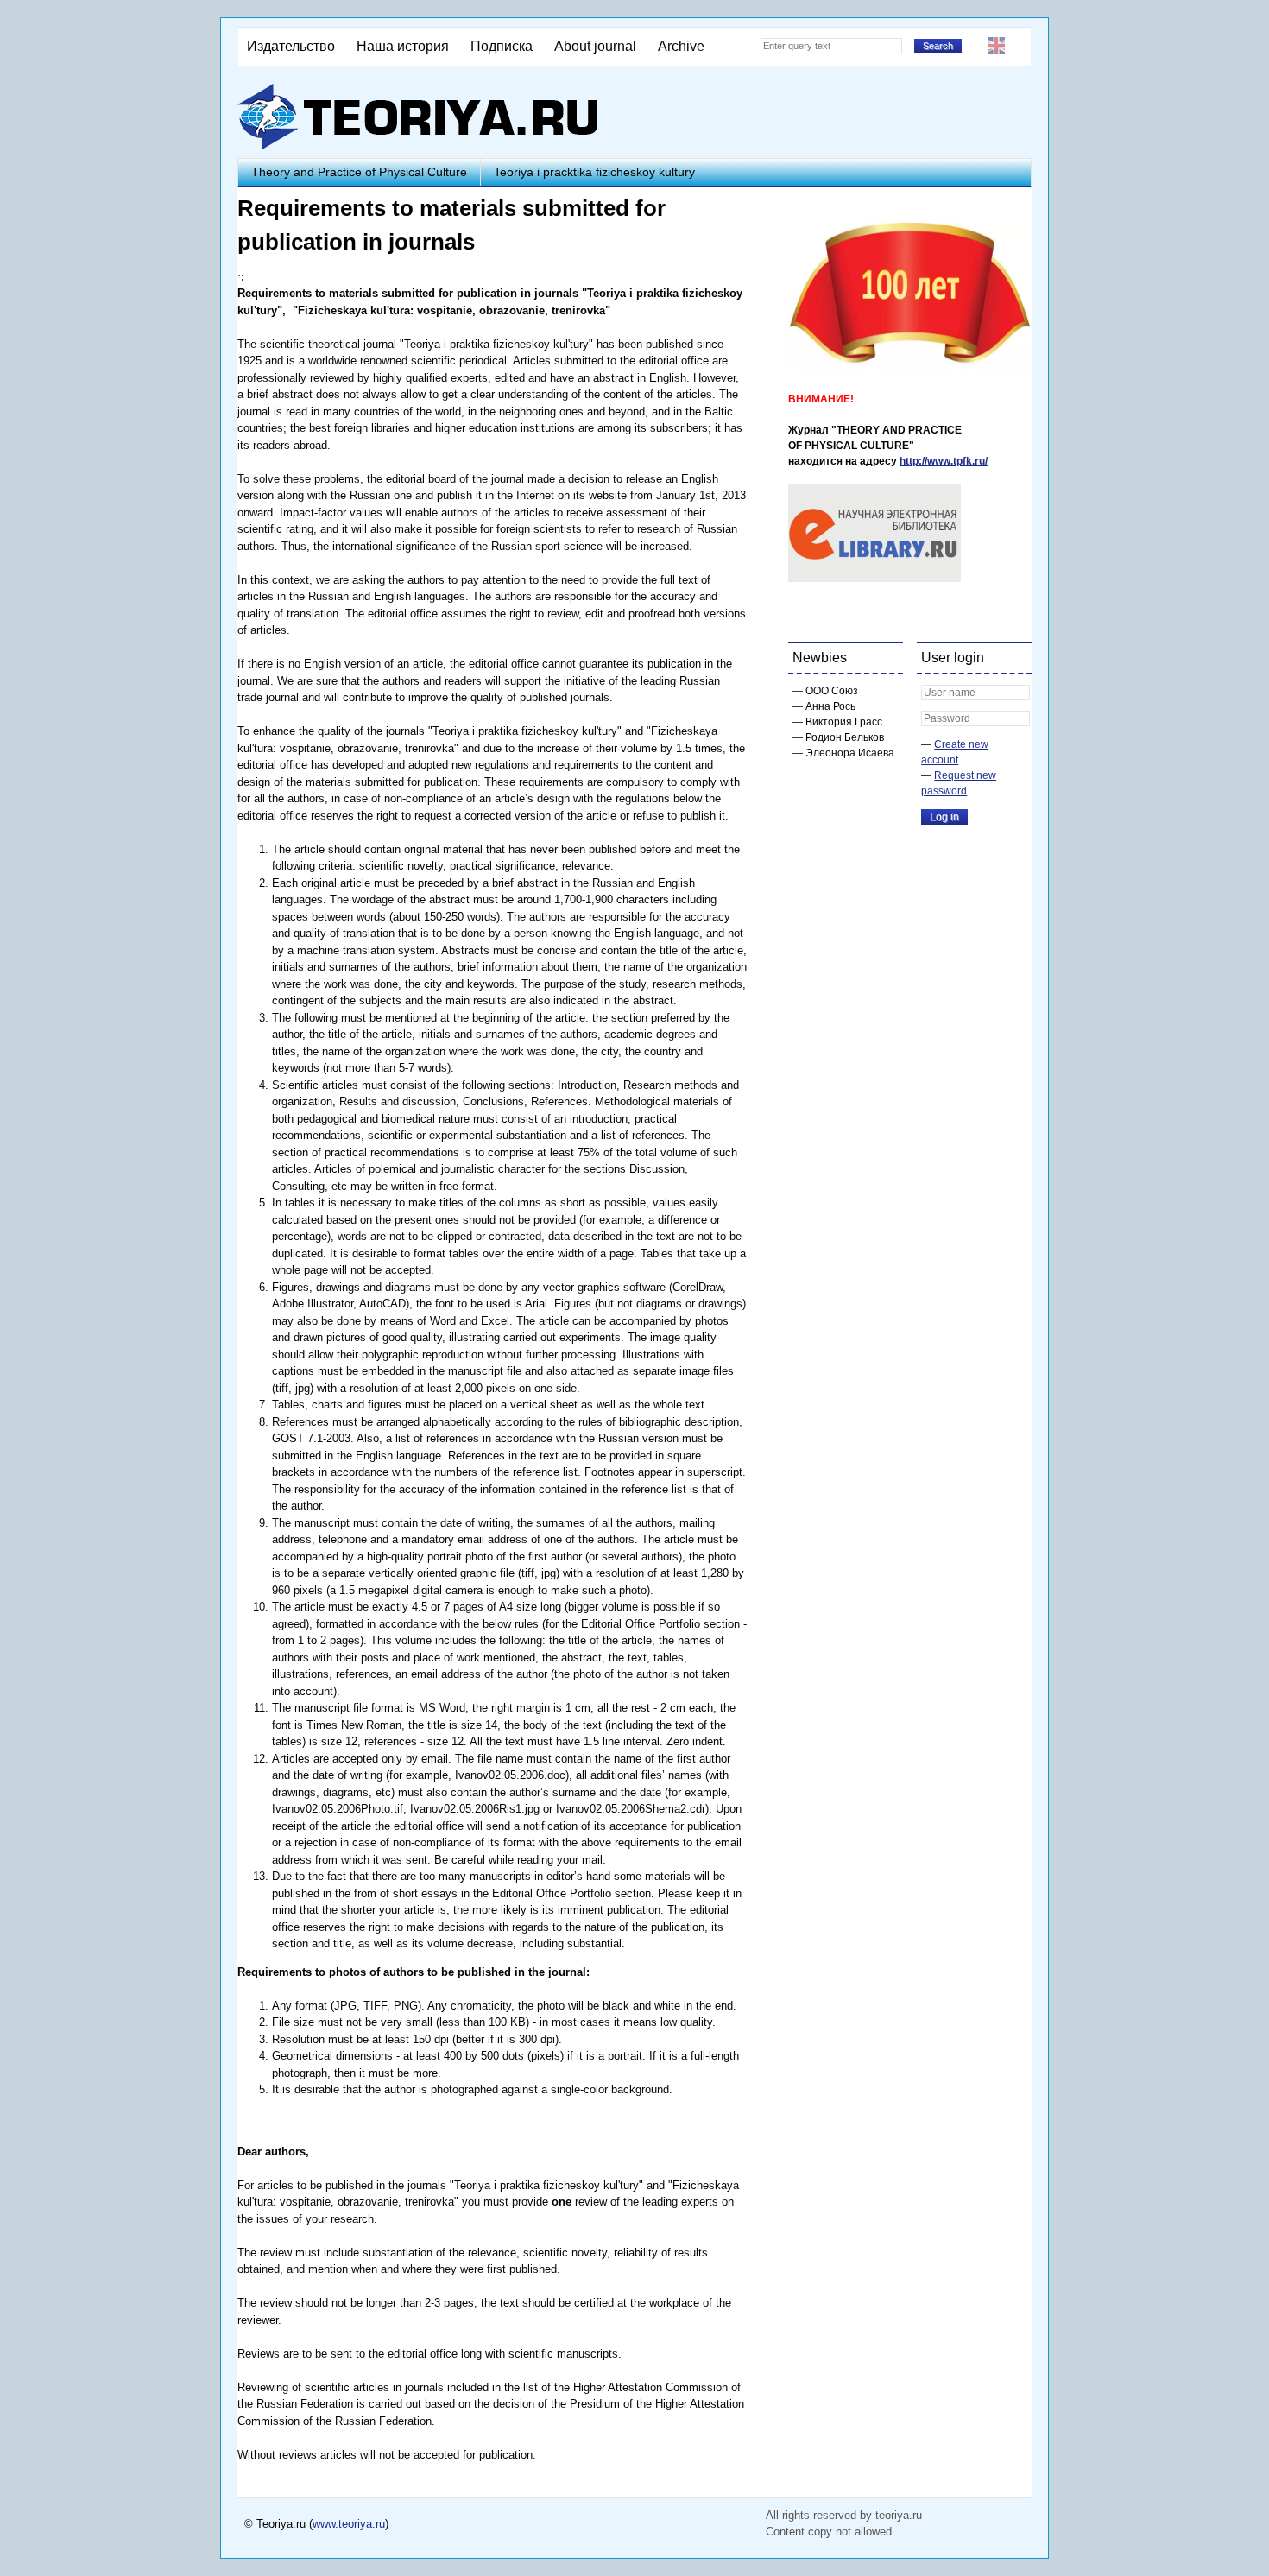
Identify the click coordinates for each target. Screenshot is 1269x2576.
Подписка (502, 46)
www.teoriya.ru (349, 2524)
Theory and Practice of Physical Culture (359, 172)
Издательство (291, 46)
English (996, 46)
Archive (681, 46)
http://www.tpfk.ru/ (944, 461)
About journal (595, 46)
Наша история (403, 46)
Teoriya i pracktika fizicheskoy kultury (594, 172)
